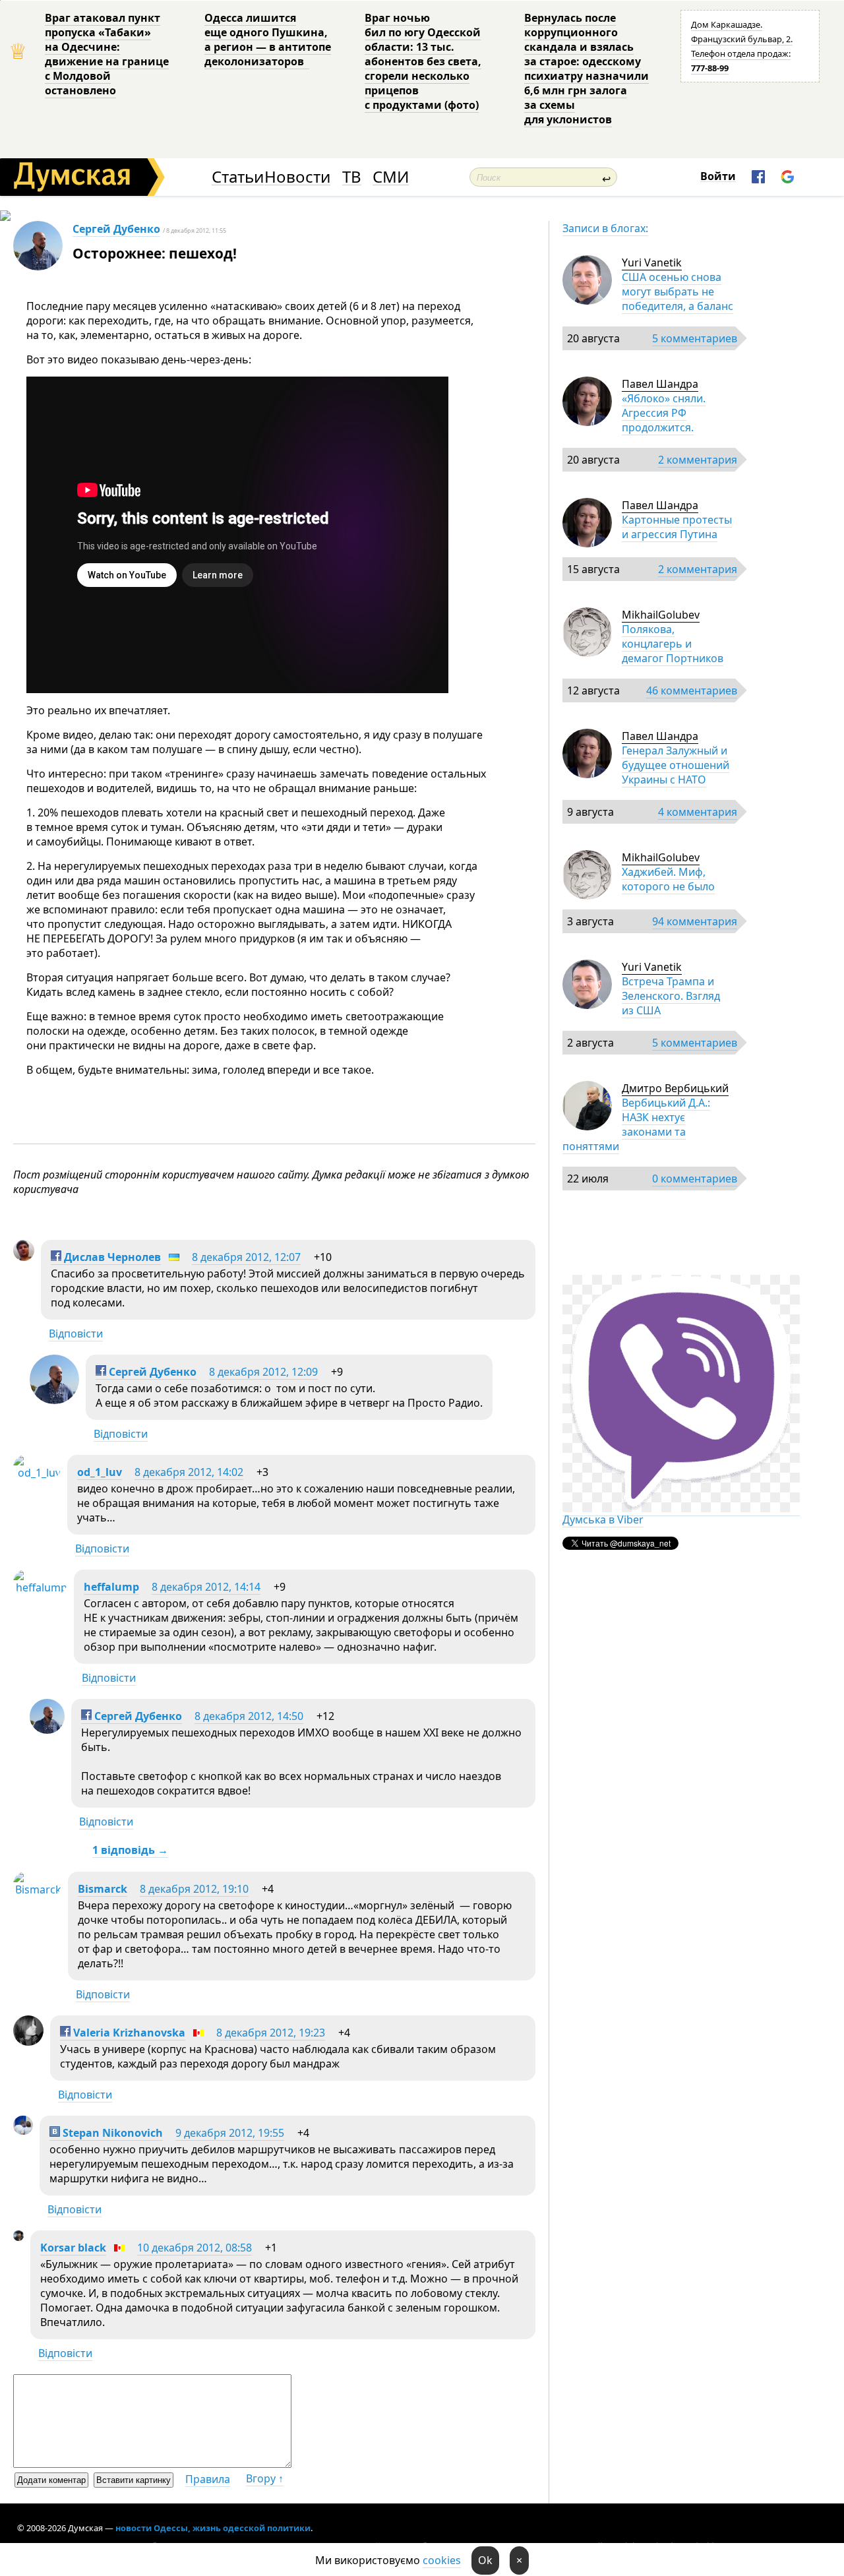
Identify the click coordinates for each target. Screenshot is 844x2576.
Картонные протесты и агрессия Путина (677, 527)
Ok (485, 2560)
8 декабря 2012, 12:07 (246, 1257)
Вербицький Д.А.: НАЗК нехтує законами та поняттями (636, 1124)
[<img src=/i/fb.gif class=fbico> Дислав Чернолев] (24, 1257)
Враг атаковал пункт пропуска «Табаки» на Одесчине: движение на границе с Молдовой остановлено (107, 54)
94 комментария (695, 921)
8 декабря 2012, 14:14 (206, 1587)
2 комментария (698, 460)
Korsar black (73, 2248)
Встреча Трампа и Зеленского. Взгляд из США (671, 996)
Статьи (238, 177)
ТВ (352, 177)
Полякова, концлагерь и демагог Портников (673, 644)
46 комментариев (692, 690)
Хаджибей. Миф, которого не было (668, 879)
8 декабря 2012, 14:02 (189, 1472)
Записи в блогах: (605, 228)
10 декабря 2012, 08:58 (195, 2248)
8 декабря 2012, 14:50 (249, 1716)
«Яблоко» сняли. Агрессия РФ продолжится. (664, 413)
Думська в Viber (603, 1519)
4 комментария (698, 812)
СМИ (391, 177)
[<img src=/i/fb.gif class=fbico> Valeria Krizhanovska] (28, 2042)
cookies (442, 2560)
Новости (297, 177)
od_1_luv (100, 1472)
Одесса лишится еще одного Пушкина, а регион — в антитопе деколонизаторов (268, 40)
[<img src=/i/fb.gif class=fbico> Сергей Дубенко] (54, 1400)
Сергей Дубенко (116, 229)
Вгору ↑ (265, 2478)
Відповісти (76, 1334)
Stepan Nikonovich (111, 2133)
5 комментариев (695, 338)
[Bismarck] (37, 1889)
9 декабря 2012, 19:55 (230, 2133)
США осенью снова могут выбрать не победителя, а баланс (678, 291)
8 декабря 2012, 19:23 (271, 2033)
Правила (208, 2479)
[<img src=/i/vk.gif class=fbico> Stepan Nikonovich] (23, 2131)
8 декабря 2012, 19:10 (194, 1889)
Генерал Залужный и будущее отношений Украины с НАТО (676, 765)
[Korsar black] (18, 2237)
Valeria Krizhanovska (128, 2033)
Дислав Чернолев (111, 1257)
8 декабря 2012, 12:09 (263, 1372)
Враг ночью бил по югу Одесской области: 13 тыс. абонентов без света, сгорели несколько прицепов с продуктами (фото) (423, 61)
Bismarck (103, 1889)
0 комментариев (695, 1179)
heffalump (111, 1587)
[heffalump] (40, 1587)
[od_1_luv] (37, 1473)
